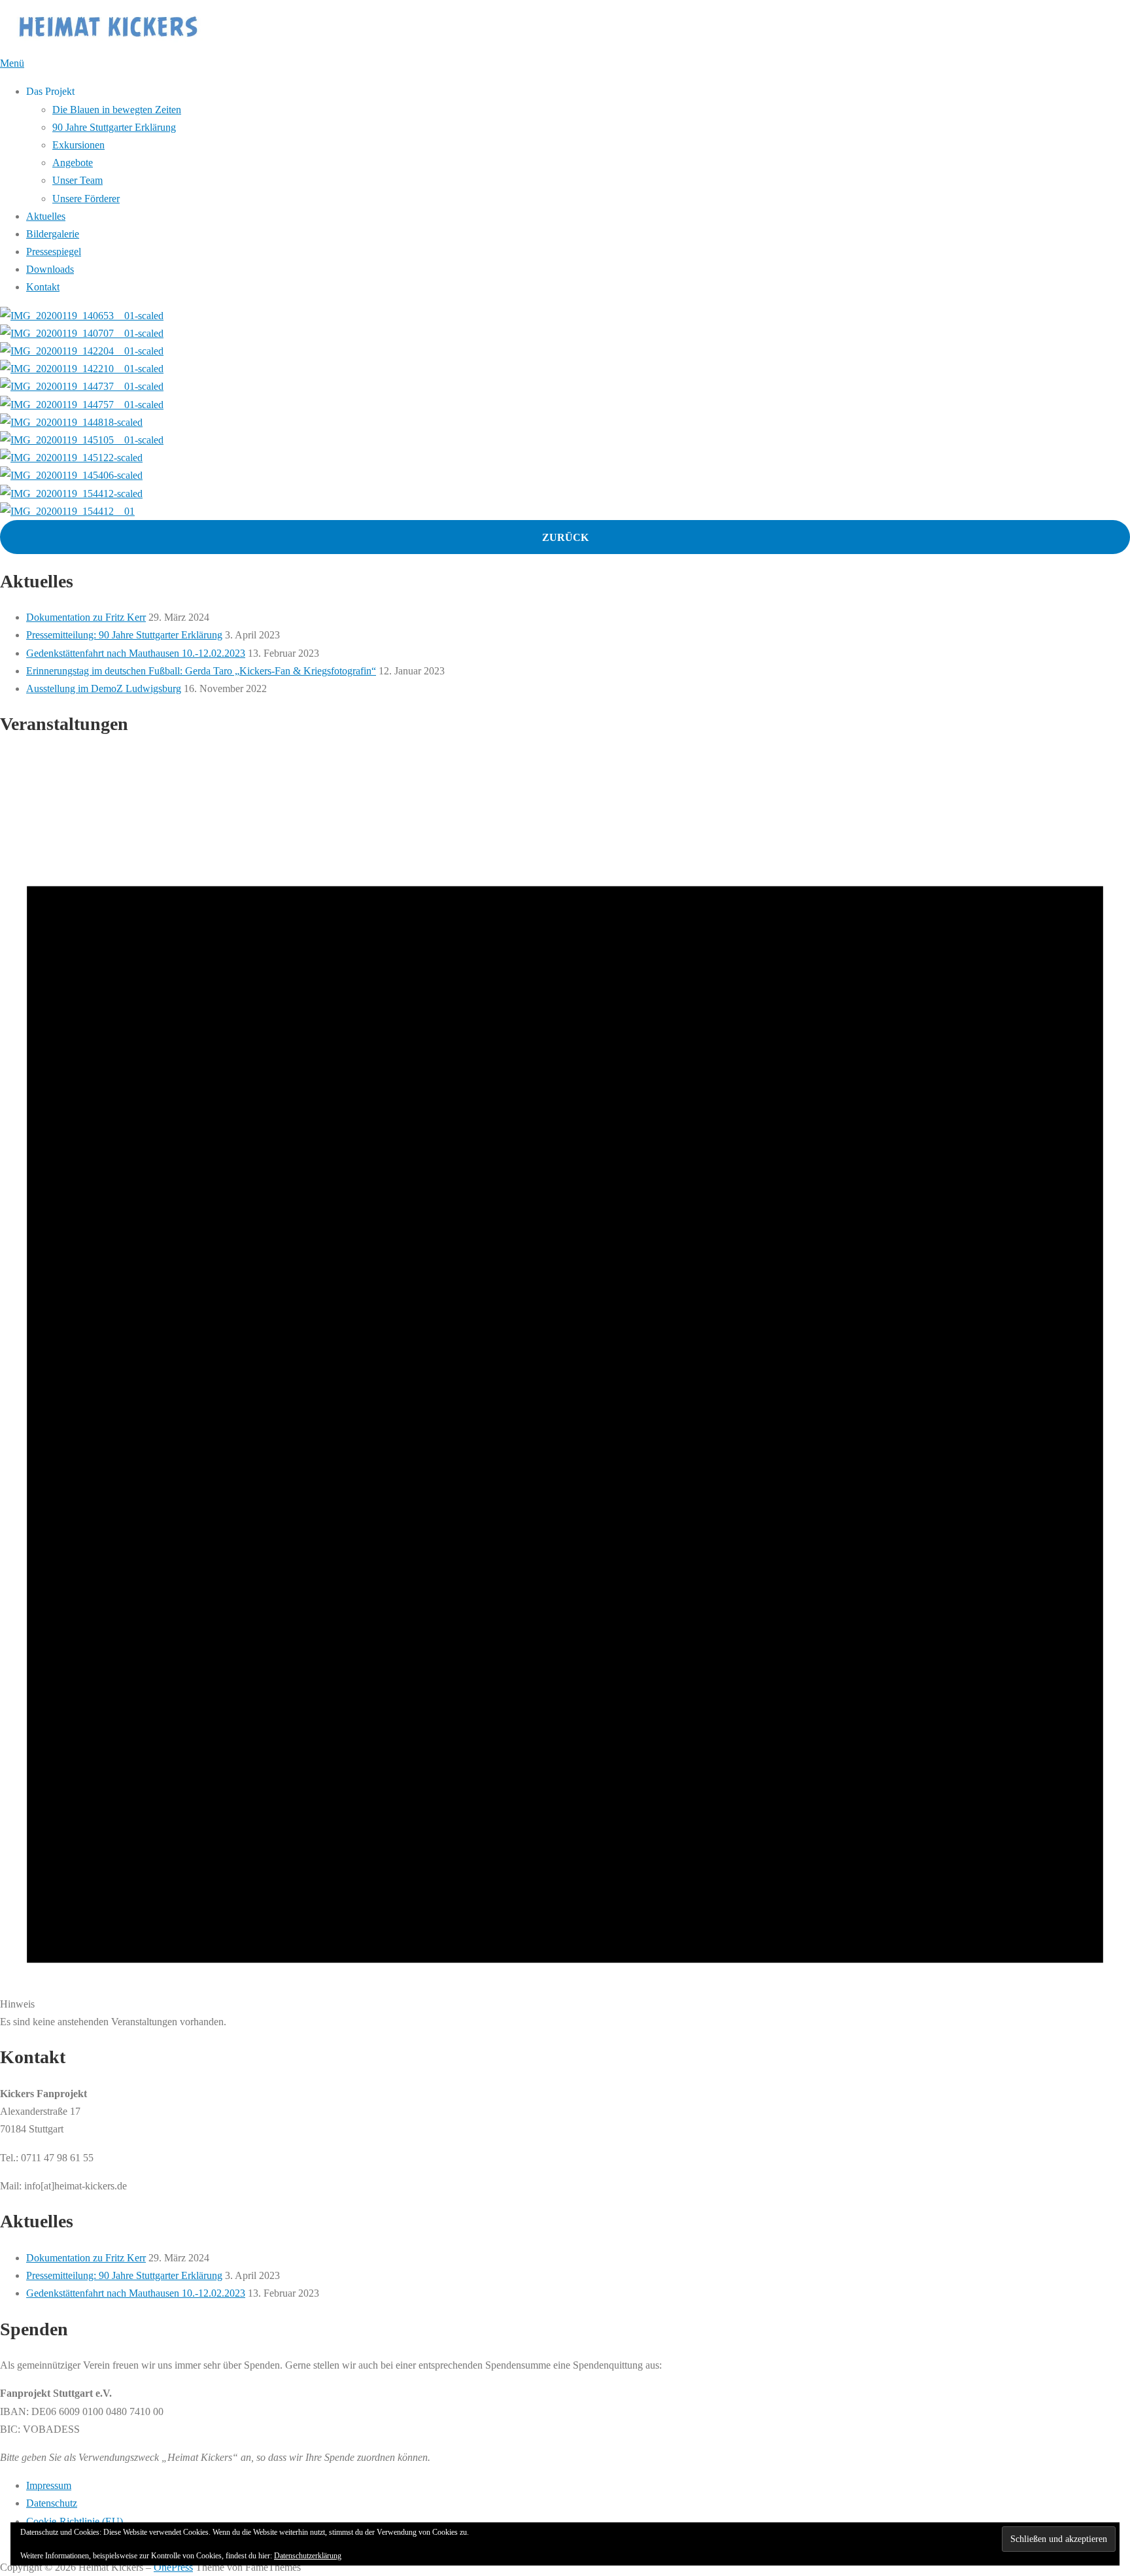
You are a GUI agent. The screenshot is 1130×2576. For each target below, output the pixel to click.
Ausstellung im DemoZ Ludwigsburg (104, 688)
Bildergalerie (53, 234)
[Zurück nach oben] (7, 2550)
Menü (12, 63)
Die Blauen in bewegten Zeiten (117, 110)
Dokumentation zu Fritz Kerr (86, 617)
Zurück (565, 537)
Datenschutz (52, 2503)
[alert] (565, 1391)
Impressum (49, 2485)
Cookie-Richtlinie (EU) (75, 2521)
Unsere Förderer (86, 199)
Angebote (73, 163)
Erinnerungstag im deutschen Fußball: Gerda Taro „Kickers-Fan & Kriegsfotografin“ (201, 671)
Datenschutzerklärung (308, 2556)
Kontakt (43, 287)
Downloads (50, 269)
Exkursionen (78, 145)
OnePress (173, 2567)
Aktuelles (46, 216)
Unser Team (77, 180)
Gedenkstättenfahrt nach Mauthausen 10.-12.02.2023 (136, 653)
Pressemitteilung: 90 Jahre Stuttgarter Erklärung (124, 635)
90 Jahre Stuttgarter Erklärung (114, 127)
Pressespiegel (54, 252)
